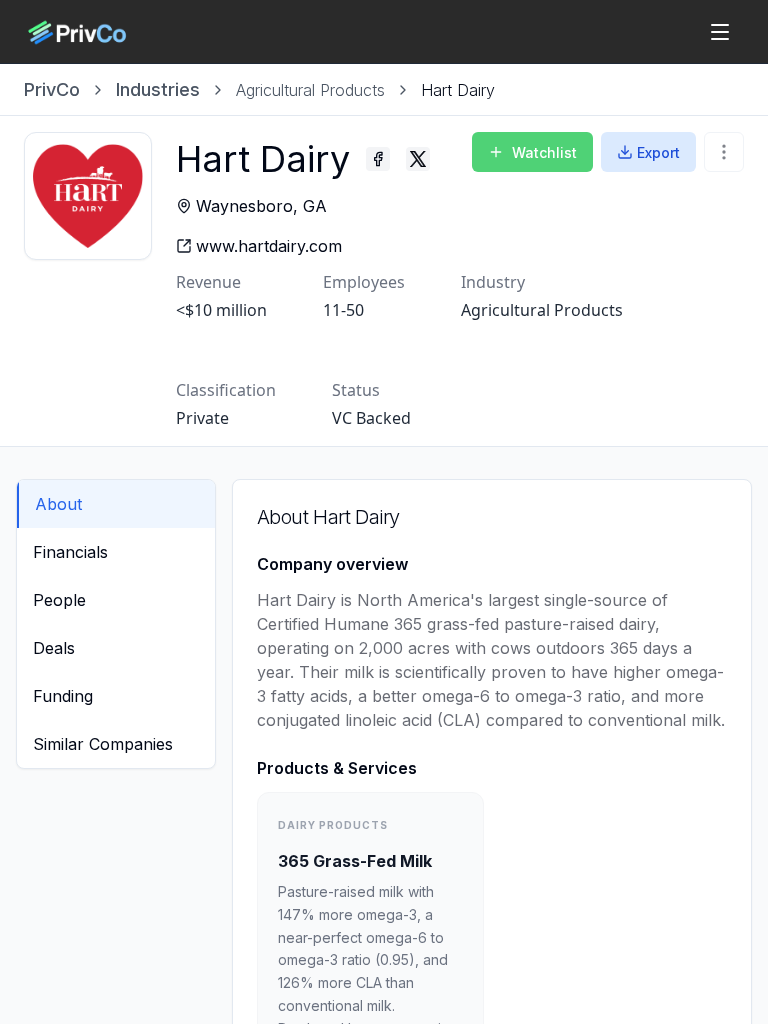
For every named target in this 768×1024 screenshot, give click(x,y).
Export (658, 152)
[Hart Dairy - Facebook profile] (378, 159)
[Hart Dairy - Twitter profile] (418, 159)
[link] (458, 90)
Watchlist (544, 152)
